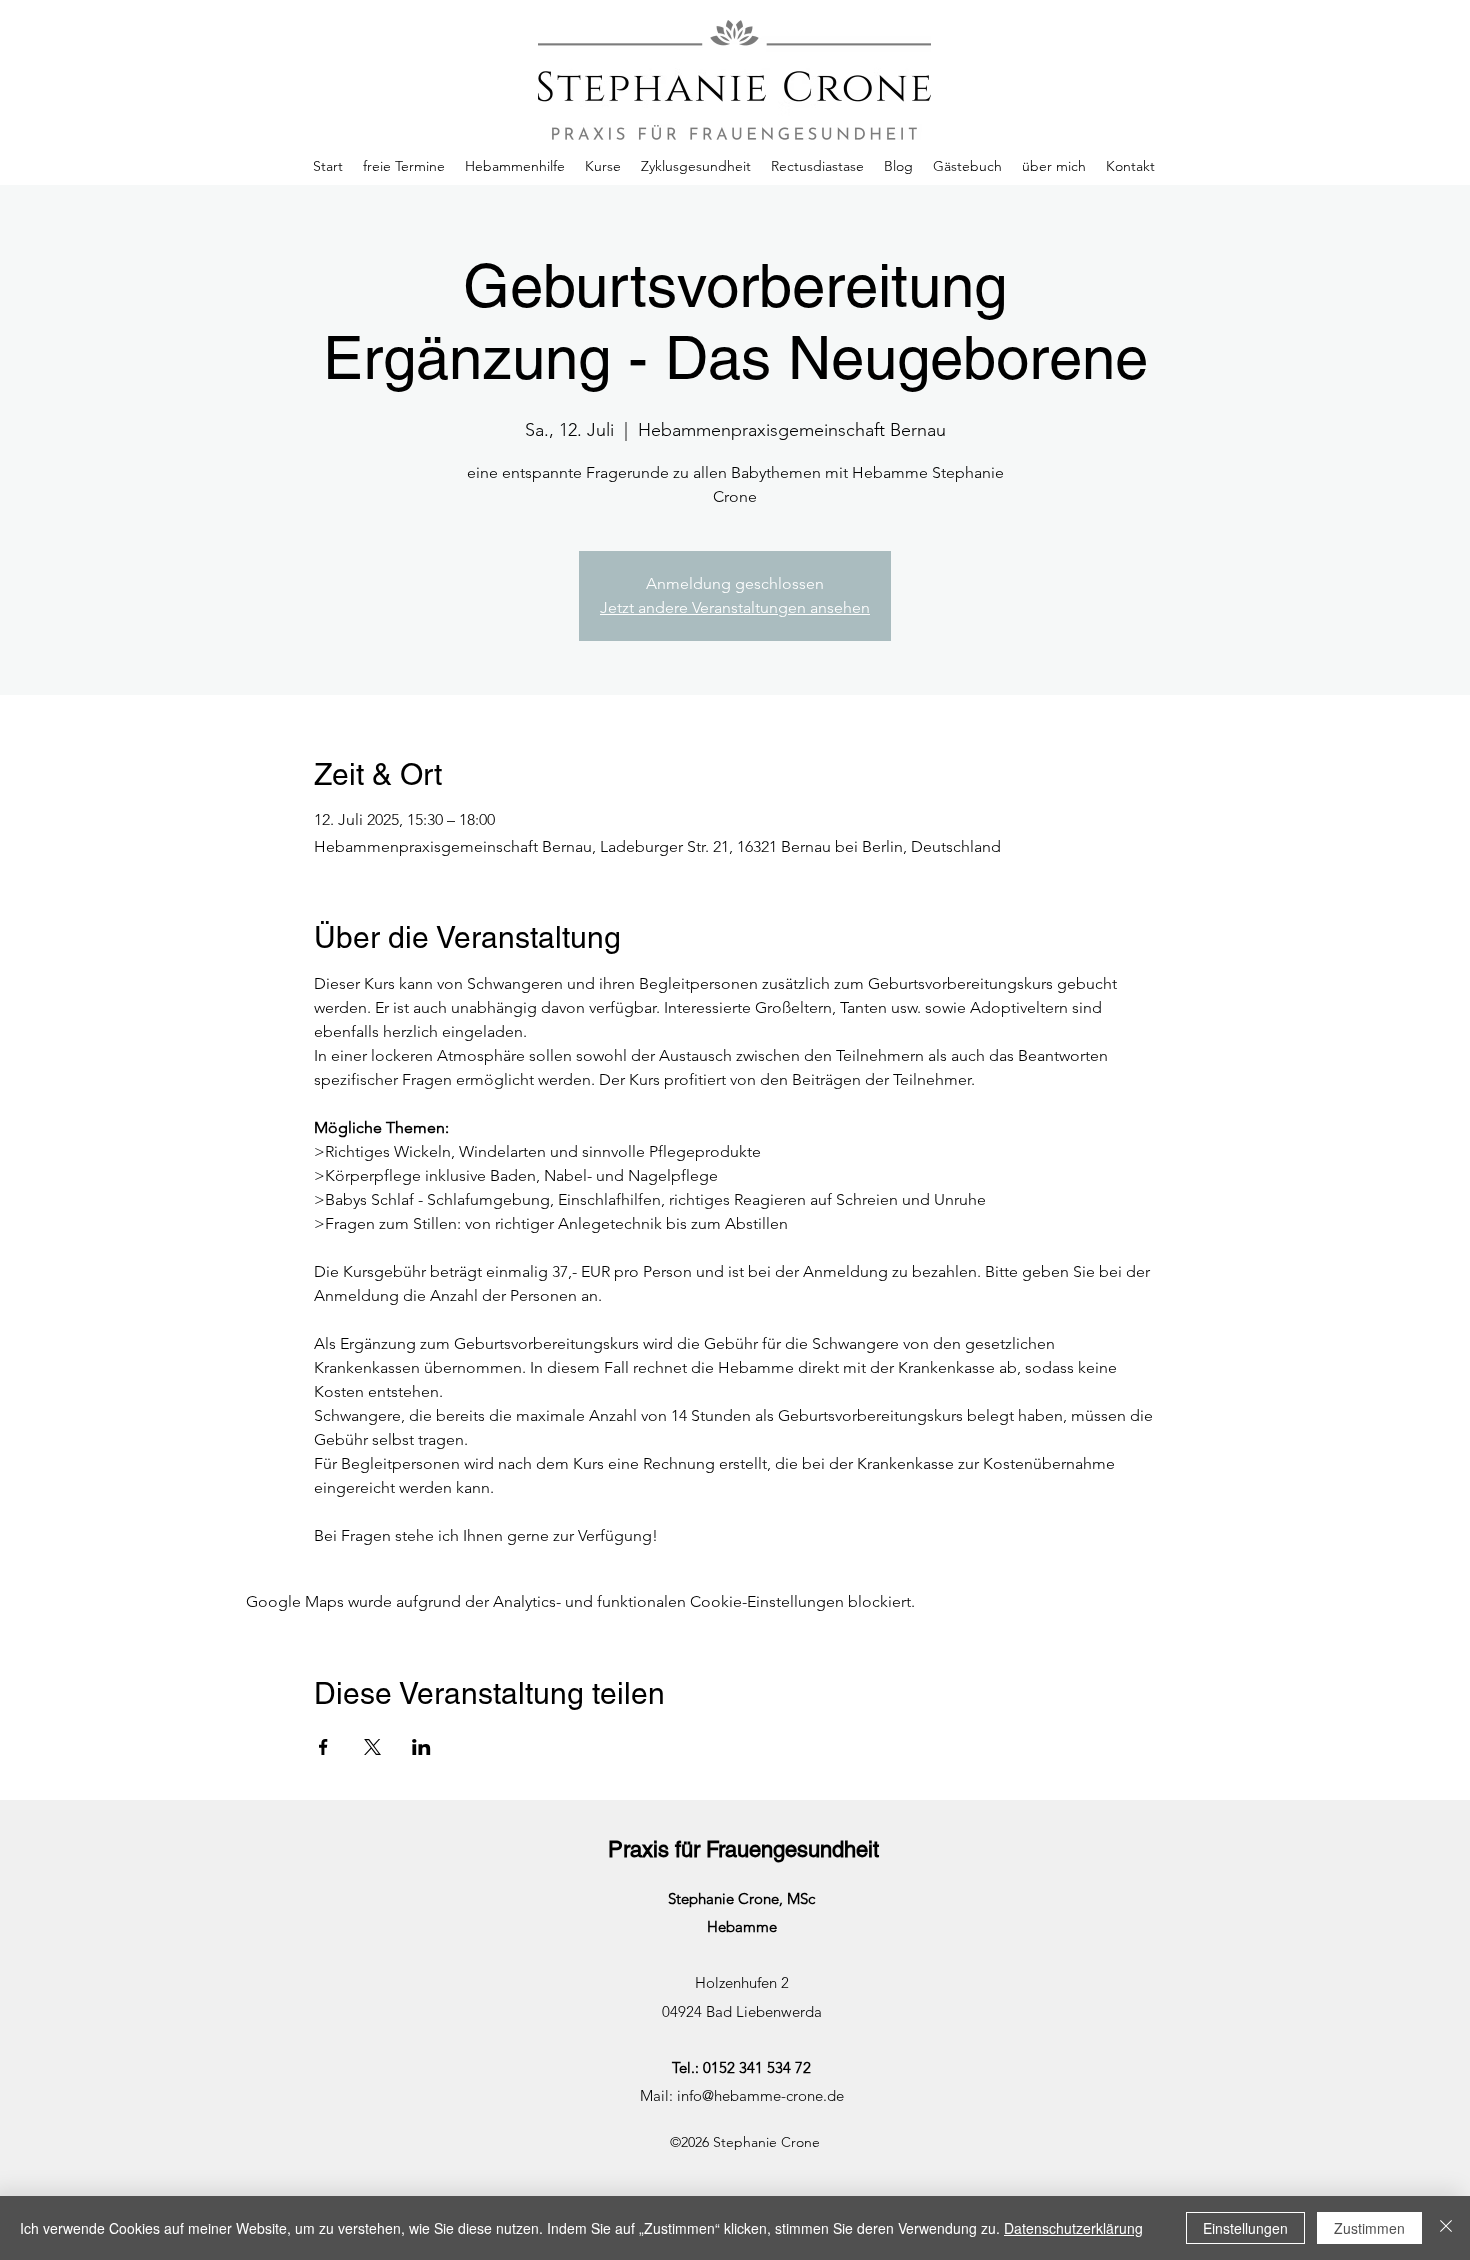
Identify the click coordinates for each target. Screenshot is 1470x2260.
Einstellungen (1245, 2228)
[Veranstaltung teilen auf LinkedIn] (421, 1747)
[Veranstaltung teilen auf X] (372, 1747)
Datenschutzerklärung (1073, 2228)
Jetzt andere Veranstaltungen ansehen (735, 607)
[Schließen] (1446, 2228)
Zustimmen (1369, 2228)
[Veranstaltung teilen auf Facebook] (323, 1747)
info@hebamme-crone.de (760, 2095)
